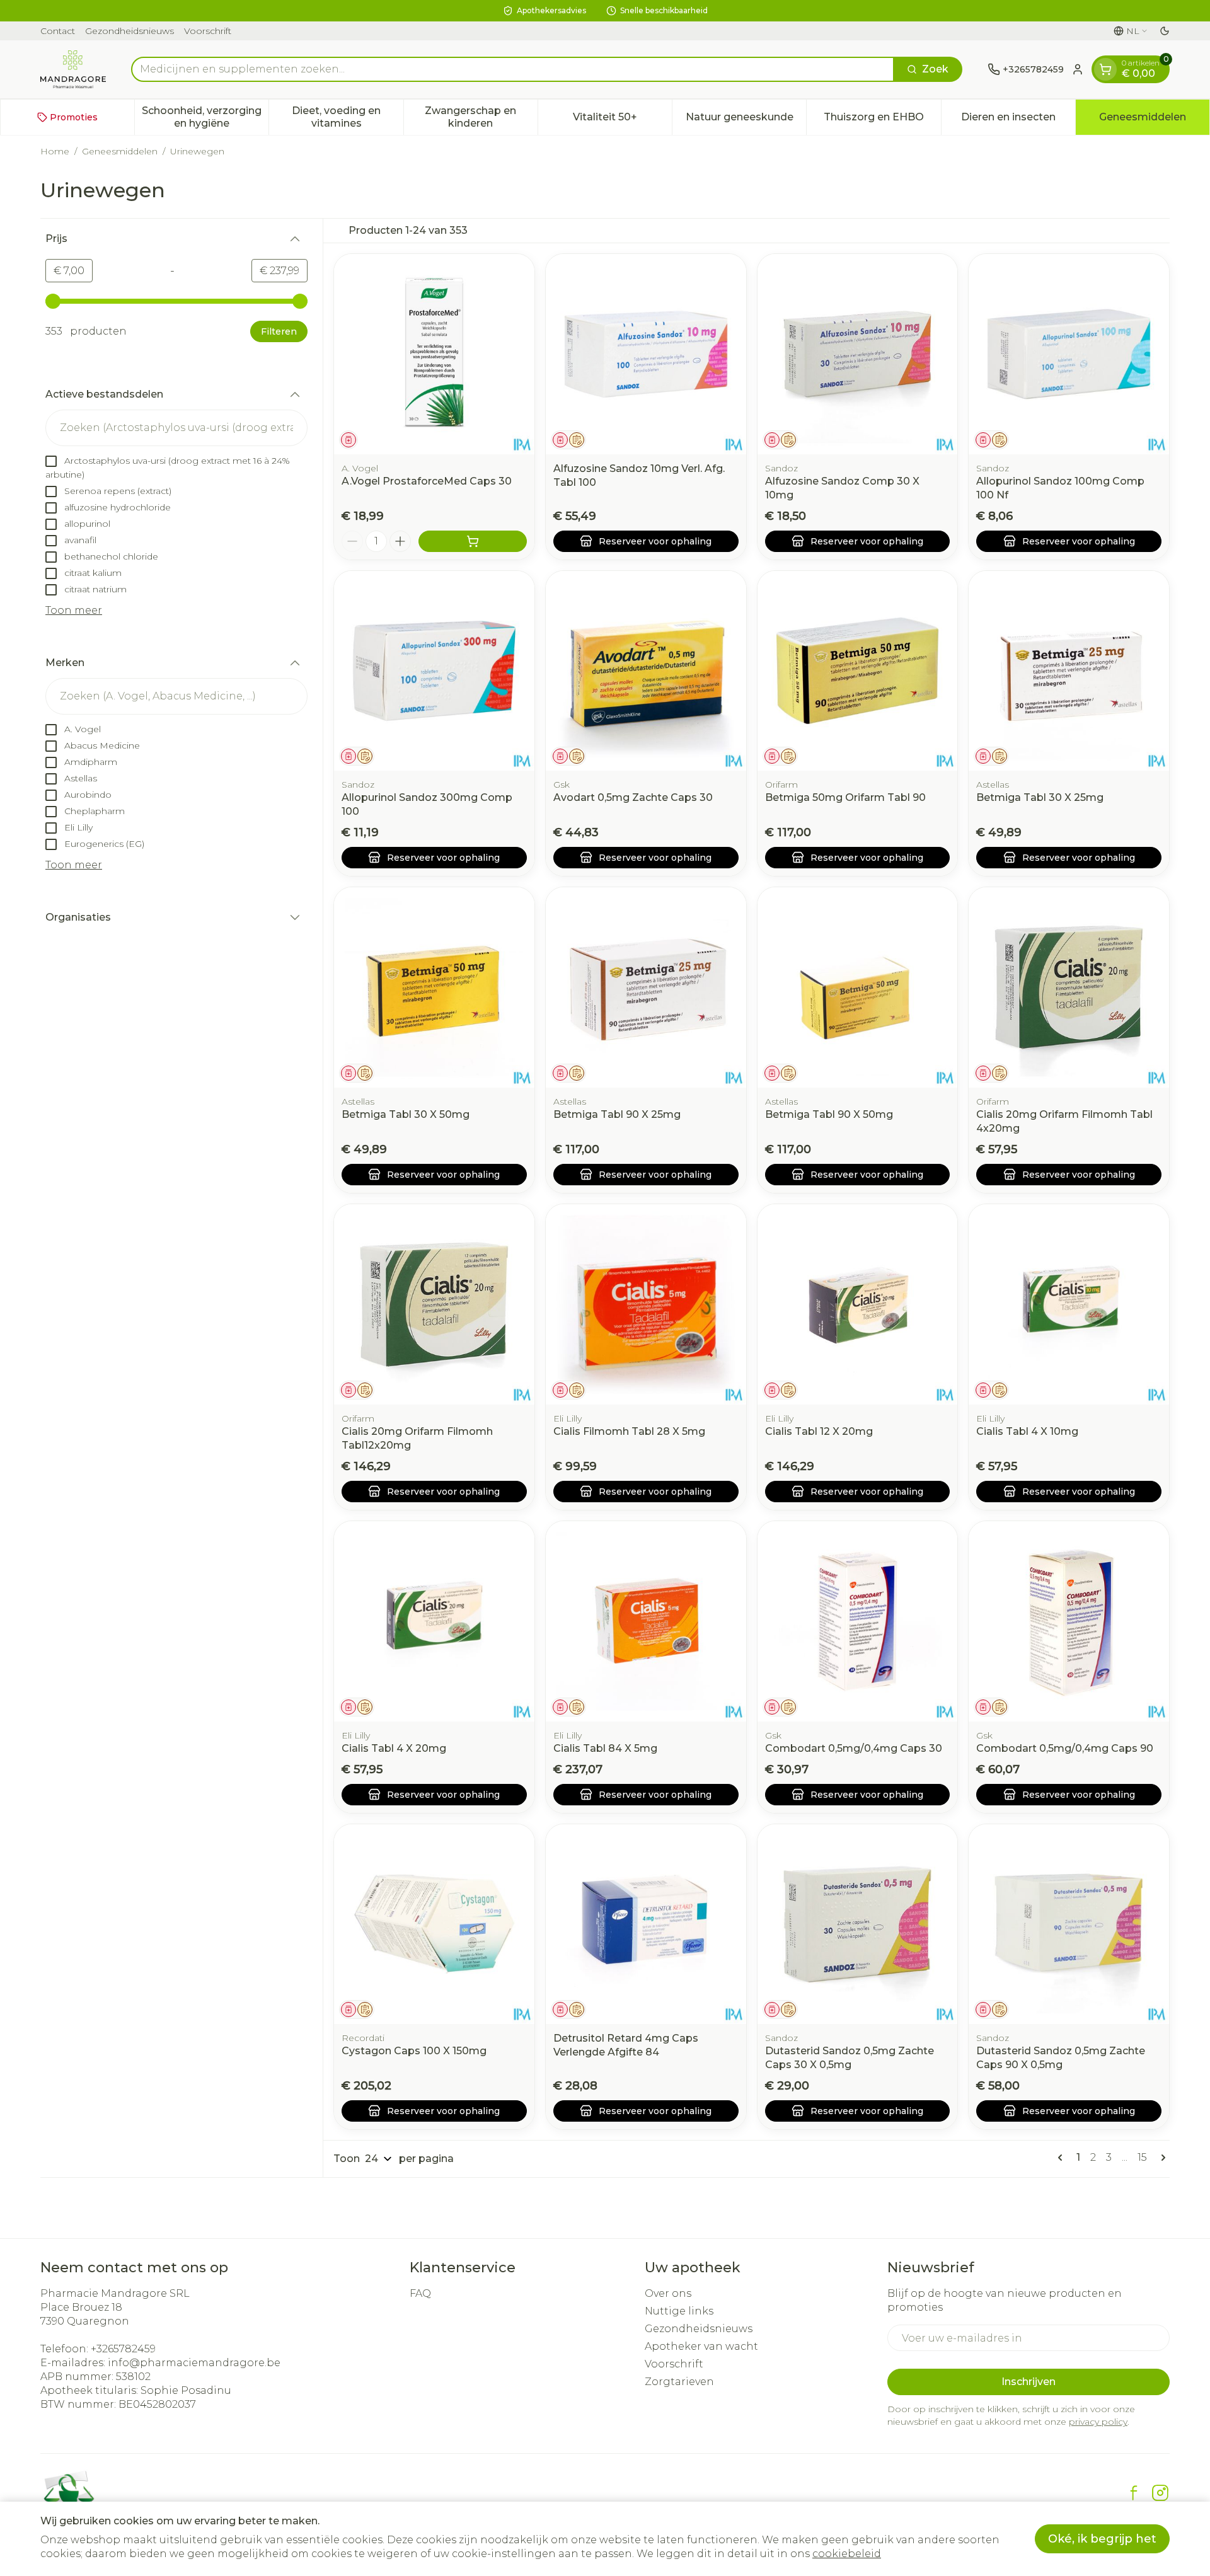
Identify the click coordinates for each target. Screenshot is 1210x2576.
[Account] (1078, 69)
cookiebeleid (847, 2554)
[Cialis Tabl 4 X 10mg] (1069, 1304)
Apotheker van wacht (701, 2346)
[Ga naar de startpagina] (73, 69)
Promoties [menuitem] (74, 117)
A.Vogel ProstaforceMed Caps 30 (427, 481)
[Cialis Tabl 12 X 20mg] (858, 1304)
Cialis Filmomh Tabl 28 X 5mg (629, 1431)
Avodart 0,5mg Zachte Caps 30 (633, 797)
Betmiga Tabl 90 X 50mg (829, 1114)
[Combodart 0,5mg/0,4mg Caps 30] (858, 1621)
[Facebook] (1134, 2493)
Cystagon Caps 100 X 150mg (414, 2051)
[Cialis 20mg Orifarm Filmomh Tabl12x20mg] (434, 1304)
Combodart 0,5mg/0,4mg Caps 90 (1065, 1748)
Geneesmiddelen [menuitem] (1154, 120)
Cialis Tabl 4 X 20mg (394, 1748)
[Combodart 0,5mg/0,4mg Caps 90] (1069, 1621)
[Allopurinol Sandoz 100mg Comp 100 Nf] (1069, 354)
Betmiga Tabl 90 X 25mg (617, 1114)
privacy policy (1098, 2422)
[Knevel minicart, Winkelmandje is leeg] (1105, 69)
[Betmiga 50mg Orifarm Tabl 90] (858, 671)
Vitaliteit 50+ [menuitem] (622, 120)
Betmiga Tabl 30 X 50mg (406, 1114)
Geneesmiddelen (120, 151)
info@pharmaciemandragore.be (194, 2363)
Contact (58, 31)
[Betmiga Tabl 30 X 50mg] (434, 987)
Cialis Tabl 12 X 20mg (819, 1431)
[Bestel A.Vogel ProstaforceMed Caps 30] (473, 541)
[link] (1063, 2158)
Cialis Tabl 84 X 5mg (605, 1748)
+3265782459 (123, 2349)
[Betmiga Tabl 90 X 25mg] (646, 987)
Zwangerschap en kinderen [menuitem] (481, 117)
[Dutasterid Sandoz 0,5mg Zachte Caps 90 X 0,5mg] (1069, 1924)
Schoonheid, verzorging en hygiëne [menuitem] (205, 117)
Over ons (668, 2293)
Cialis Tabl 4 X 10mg (1027, 1431)
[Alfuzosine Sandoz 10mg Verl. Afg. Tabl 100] (646, 354)
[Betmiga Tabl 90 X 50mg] (858, 987)
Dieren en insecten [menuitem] (1018, 120)
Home (55, 151)
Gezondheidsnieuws (130, 31)
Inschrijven (1028, 2382)
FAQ (420, 2293)
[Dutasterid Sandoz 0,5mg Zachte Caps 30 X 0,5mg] (858, 1924)
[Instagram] (1160, 2493)
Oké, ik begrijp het (1102, 2539)
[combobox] (513, 69)
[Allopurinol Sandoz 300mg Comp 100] (434, 671)
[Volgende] (1161, 2158)
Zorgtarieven (679, 2382)
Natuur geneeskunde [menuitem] (746, 120)
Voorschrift (208, 31)
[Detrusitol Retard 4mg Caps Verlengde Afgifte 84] (646, 1924)
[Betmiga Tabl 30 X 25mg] (1069, 671)
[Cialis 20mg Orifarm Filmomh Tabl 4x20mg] (1069, 987)
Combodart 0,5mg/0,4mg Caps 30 (854, 1748)
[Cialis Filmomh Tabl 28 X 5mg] (646, 1304)
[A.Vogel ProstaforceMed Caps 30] (434, 354)
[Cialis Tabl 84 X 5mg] (646, 1621)
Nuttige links (679, 2311)
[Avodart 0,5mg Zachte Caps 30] (646, 671)
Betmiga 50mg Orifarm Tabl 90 (845, 797)
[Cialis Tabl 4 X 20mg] (434, 1621)
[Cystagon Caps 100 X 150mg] (434, 1924)
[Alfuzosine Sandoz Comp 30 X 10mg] (858, 354)
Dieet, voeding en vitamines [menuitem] (347, 117)
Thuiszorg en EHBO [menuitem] (882, 120)
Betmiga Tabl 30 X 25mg (1040, 797)
